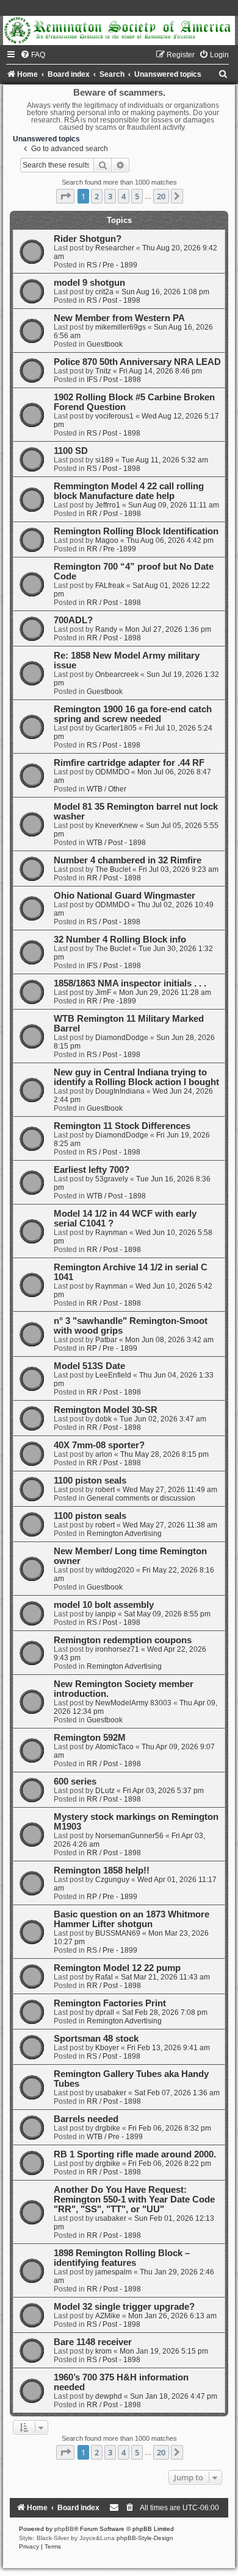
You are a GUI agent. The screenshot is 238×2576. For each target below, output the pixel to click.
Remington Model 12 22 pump (117, 1968)
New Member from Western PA (119, 318)
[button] (65, 196)
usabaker (111, 2093)
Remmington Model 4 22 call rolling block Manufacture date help (129, 491)
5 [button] (137, 196)
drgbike (108, 2128)
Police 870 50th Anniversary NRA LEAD (137, 362)
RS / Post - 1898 (114, 300)
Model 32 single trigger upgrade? (124, 2307)
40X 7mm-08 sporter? (99, 1445)
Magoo (107, 540)
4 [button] (124, 196)
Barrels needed (86, 2119)
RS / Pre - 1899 (112, 265)
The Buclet (113, 869)
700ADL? (73, 620)
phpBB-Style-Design (145, 2538)
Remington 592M (90, 1738)
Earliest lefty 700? (92, 1170)
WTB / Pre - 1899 (115, 2137)
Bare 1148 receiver (93, 2342)
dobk (103, 1419)
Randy (106, 629)
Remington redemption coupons (123, 1640)
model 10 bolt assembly (104, 1605)
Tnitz (103, 371)
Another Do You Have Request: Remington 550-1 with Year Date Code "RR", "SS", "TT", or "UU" (134, 2199)
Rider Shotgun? (88, 239)
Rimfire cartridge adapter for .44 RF (129, 763)
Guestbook (105, 344)
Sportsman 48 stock (96, 2039)
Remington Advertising (124, 1534)
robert (105, 1490)
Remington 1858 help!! (102, 1870)
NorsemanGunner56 (129, 1836)
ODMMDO (112, 772)
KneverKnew (117, 826)
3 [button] (110, 196)
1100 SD (71, 451)
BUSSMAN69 (118, 1933)
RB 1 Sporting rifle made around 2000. (135, 2154)
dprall (105, 2012)
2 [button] (97, 196)
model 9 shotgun (89, 283)
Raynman (111, 1233)
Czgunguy (112, 1880)
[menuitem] (33, 55)
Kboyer (107, 2048)
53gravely (112, 1179)
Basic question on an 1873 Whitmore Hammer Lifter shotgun (132, 1919)
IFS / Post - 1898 (114, 380)
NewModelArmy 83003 (133, 1703)
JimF (103, 993)
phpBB (64, 2529)
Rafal (104, 1977)
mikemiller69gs (121, 327)
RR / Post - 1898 (114, 514)
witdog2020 (115, 1570)
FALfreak (110, 586)
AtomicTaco (114, 1747)
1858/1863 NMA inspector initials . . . (130, 983)
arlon (104, 1454)
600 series (75, 1782)
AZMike (108, 2316)
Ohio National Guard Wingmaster (124, 896)
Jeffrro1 (108, 505)
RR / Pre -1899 (111, 549)
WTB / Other (106, 789)
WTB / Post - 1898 (116, 843)
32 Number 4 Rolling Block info (120, 939)
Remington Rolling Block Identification (136, 531)
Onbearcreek (117, 674)
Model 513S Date (89, 1366)
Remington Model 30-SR (106, 1410)
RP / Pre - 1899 (112, 1348)
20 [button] (161, 196)
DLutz (105, 1791)
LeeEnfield (113, 1375)
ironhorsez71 (117, 1649)
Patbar (106, 1340)
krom (103, 2351)
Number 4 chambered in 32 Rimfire (128, 860)
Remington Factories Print (110, 2003)
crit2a (104, 292)
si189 (104, 460)
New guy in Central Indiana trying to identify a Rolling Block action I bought (136, 1077)
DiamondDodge (122, 1038)
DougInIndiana (120, 1091)
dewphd (109, 2396)
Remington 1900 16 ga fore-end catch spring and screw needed (133, 714)
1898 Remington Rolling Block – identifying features (122, 2258)
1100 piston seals (90, 1481)
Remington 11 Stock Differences (122, 1126)
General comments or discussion (141, 1498)
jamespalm (114, 2272)
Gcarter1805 (116, 728)
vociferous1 (114, 416)
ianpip (106, 1614)
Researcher (115, 248)
